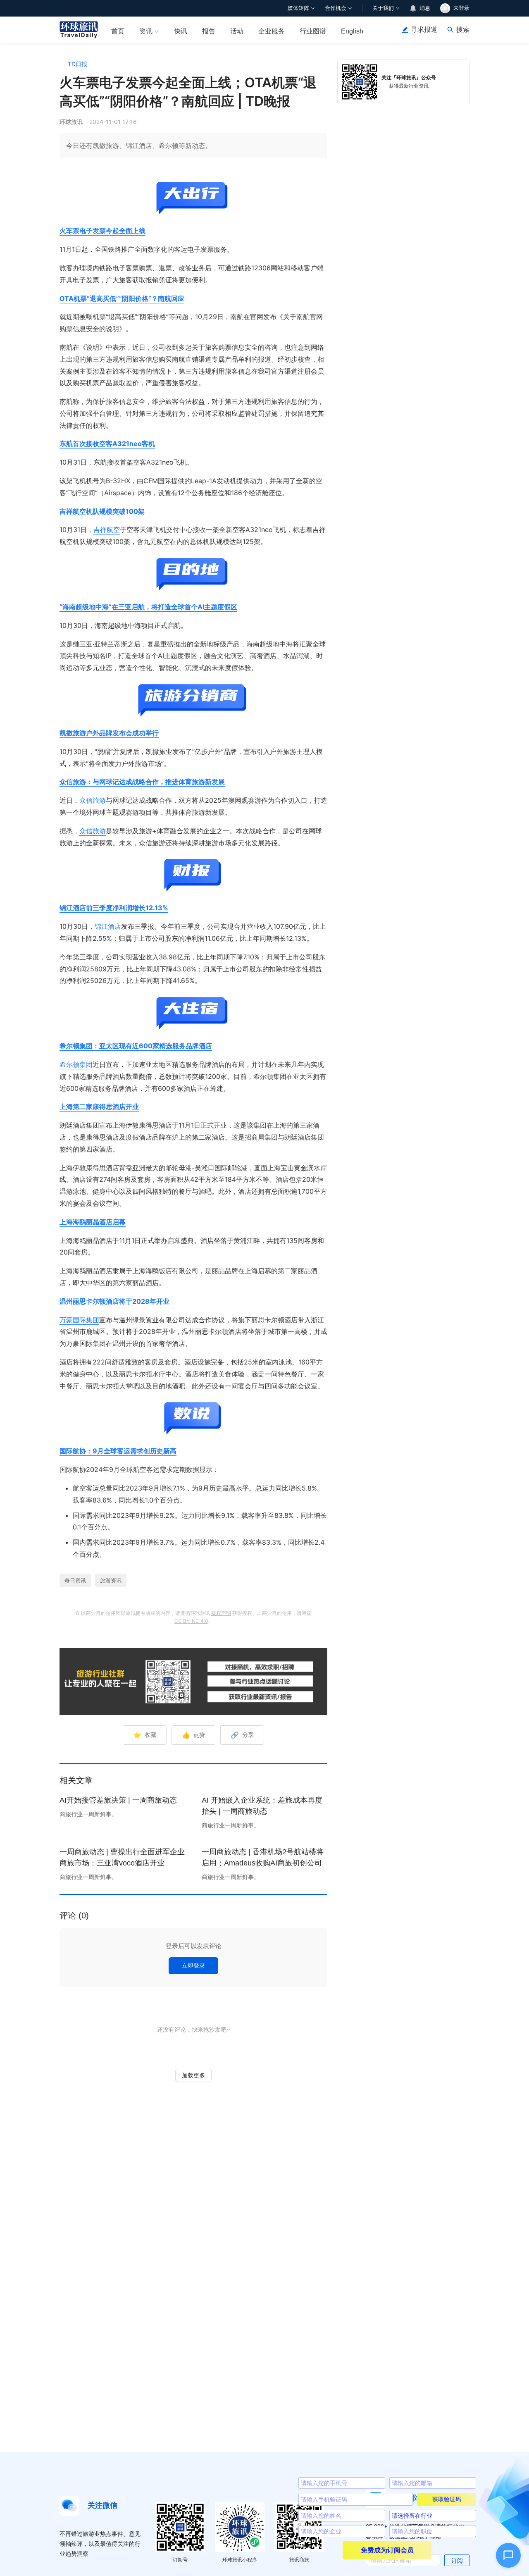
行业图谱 (313, 31)
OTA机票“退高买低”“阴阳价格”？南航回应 (122, 298)
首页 (118, 31)
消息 (425, 8)
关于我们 (383, 8)
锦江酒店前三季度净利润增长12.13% (114, 908)
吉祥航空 (107, 530)
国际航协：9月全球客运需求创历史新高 (118, 1451)
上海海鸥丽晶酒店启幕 (93, 1222)
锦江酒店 (108, 926)
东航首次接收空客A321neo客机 (107, 444)
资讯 (146, 31)
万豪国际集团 (79, 1320)
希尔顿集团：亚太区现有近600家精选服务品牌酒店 (136, 1046)
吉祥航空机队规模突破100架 (102, 511)
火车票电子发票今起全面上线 (102, 231)
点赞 (193, 1735)
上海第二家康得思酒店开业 (99, 1107)
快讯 (181, 31)
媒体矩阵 (298, 8)
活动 (237, 31)
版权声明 (221, 1613)
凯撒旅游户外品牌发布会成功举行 (109, 733)
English (352, 31)
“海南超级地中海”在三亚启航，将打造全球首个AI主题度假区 (148, 607)
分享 (242, 1735)
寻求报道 (424, 30)
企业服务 (272, 31)
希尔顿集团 (76, 1064)
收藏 (145, 1735)
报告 (209, 31)
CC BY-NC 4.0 (191, 1621)
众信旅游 (93, 800)
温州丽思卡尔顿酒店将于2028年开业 (114, 1301)
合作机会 (336, 8)
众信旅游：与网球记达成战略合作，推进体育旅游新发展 (142, 782)
